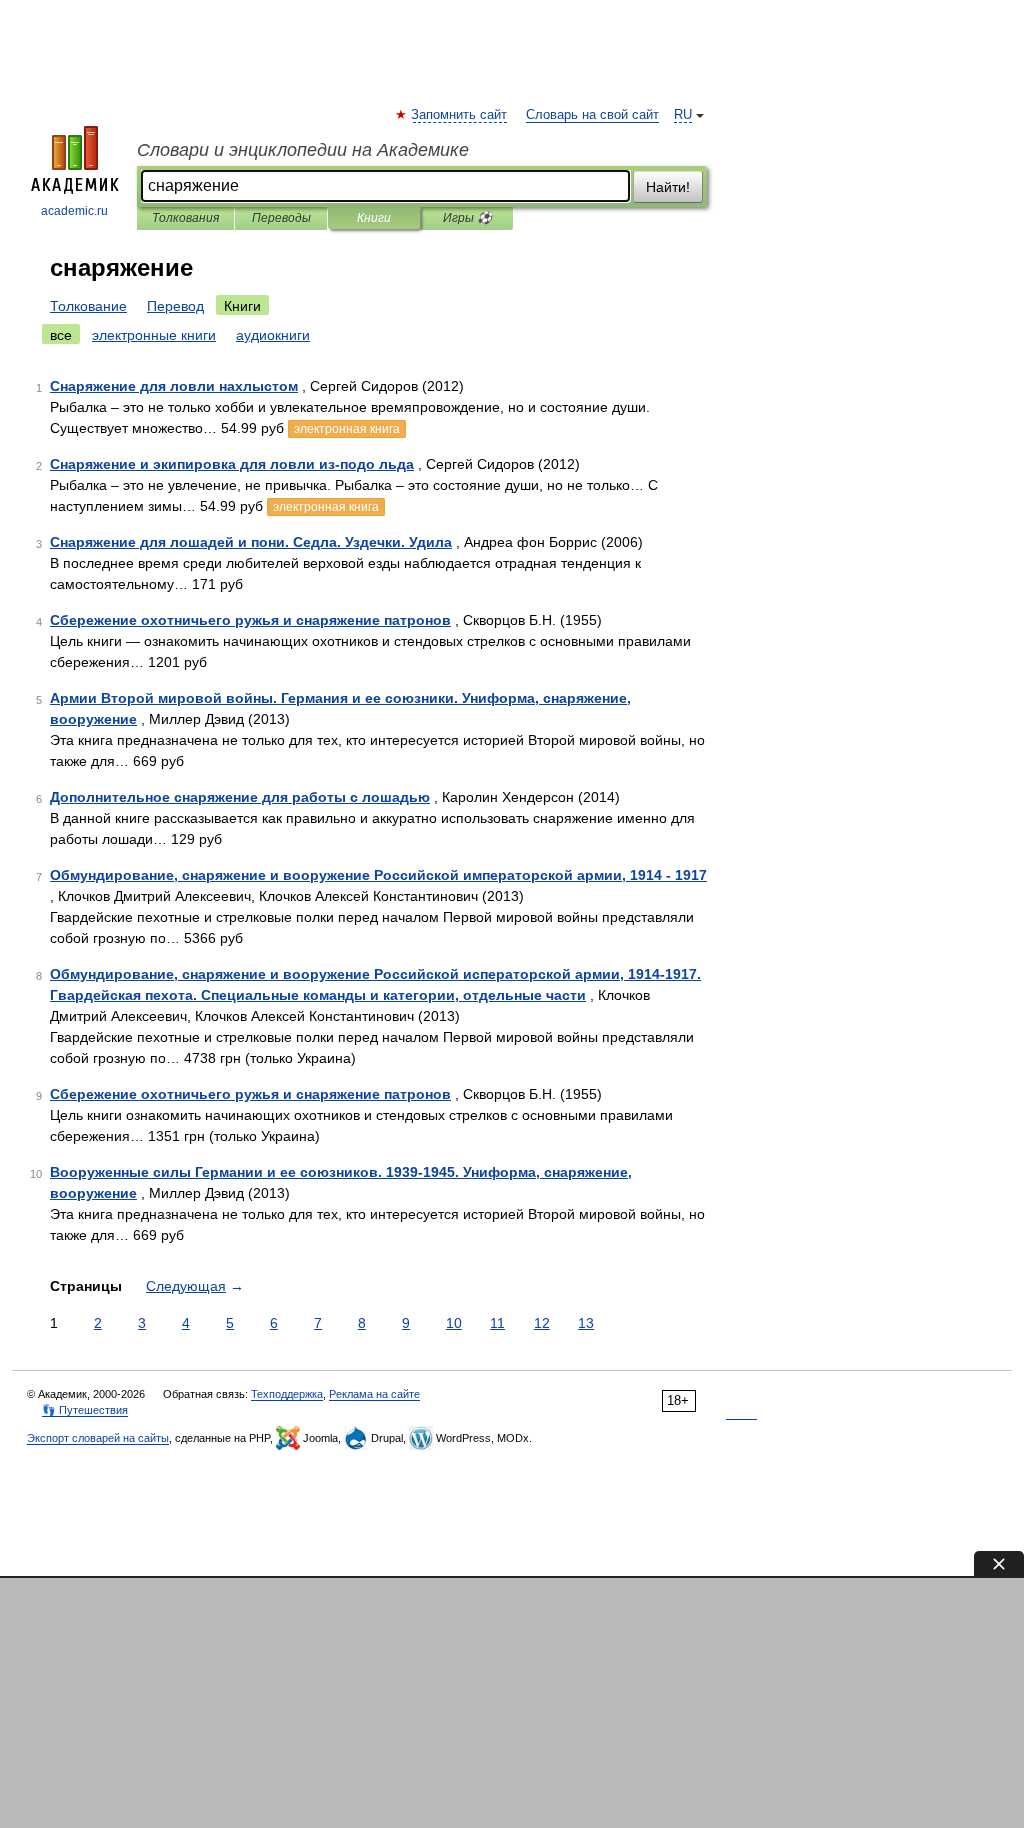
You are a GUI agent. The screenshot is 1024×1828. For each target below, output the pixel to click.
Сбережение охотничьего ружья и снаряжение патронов (250, 620)
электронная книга (347, 429)
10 (454, 1323)
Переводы (281, 218)
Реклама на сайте (374, 1394)
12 (542, 1323)
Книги (374, 218)
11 (497, 1323)
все (61, 335)
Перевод (175, 306)
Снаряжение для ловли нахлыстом (174, 386)
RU (683, 115)
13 (586, 1323)
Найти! (668, 187)
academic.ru (74, 211)
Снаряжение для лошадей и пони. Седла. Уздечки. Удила (251, 542)
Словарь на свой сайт (592, 115)
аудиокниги (273, 335)
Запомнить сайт (460, 115)
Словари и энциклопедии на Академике (303, 150)
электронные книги (154, 335)
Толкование (88, 306)
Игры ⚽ (467, 218)
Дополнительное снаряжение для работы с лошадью (240, 797)
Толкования (185, 218)
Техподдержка (287, 1394)
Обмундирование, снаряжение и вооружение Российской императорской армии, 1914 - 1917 (378, 875)
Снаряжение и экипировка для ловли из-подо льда (232, 464)
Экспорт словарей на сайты (98, 1438)
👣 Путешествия (85, 1410)
